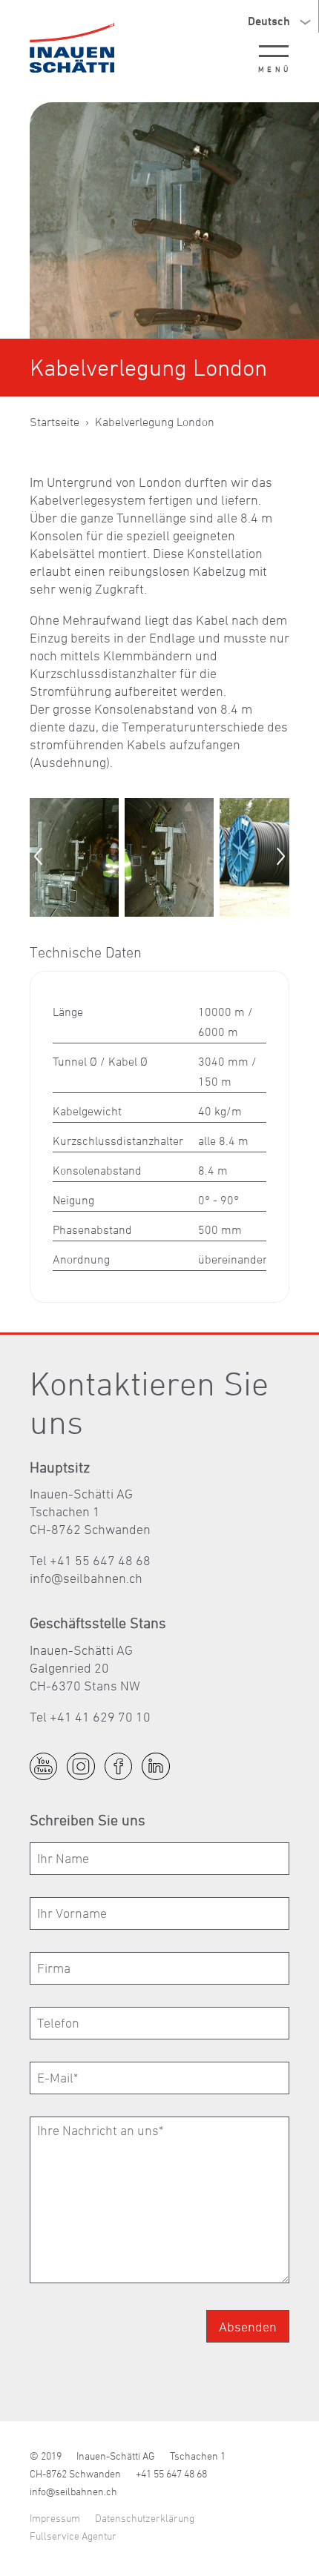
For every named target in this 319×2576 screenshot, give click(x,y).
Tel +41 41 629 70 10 (90, 1717)
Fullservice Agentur (73, 2536)
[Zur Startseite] (72, 48)
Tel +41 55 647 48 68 (90, 1560)
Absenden (248, 2327)
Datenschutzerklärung (145, 2518)
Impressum (55, 2518)
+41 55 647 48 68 (171, 2473)
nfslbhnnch (88, 1578)
